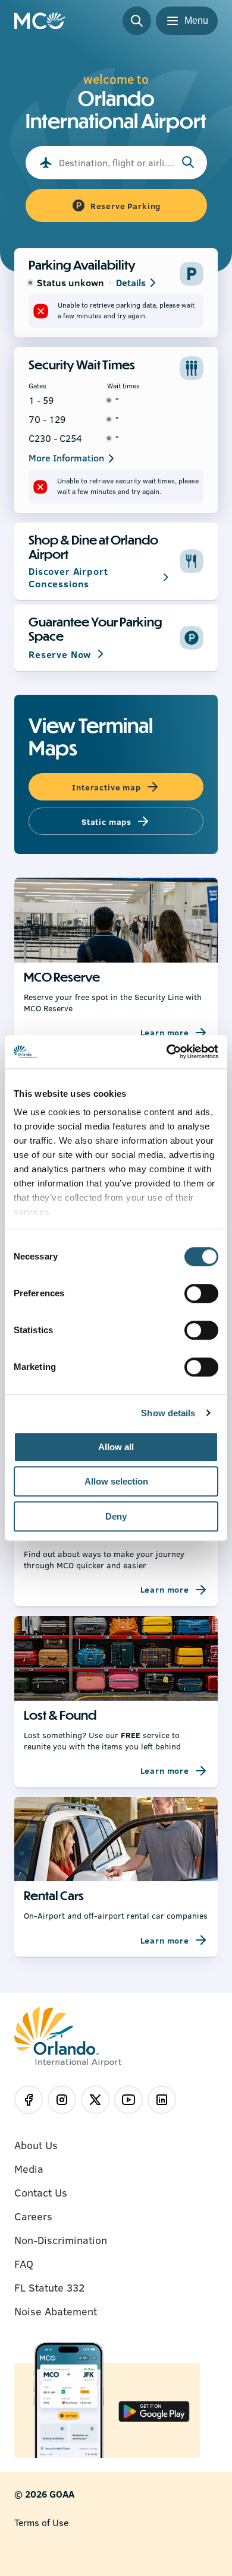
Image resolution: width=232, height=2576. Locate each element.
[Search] (137, 21)
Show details (168, 1413)
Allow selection (116, 1481)
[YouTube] (128, 2100)
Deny (116, 1516)
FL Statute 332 (49, 2287)
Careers (33, 2216)
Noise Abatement (56, 2311)
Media (29, 2169)
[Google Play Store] (154, 2413)
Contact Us (41, 2192)
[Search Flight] (188, 163)
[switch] (201, 1293)
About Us (36, 2145)
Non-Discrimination (61, 2240)
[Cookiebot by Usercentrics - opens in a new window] (167, 1052)
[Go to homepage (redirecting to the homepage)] (40, 21)
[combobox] (116, 163)
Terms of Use (41, 2522)
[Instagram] (62, 2100)
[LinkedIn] (162, 2100)
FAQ (24, 2264)
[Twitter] (95, 2100)
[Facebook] (29, 2100)
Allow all (116, 1447)
